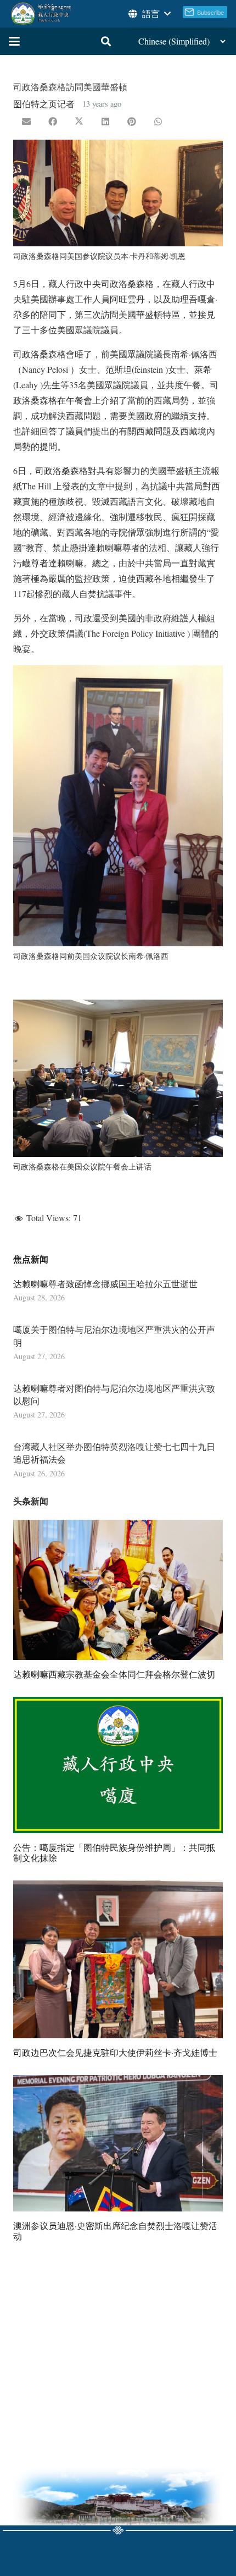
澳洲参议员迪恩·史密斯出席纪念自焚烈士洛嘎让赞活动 (115, 2231)
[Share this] (53, 122)
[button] (149, 14)
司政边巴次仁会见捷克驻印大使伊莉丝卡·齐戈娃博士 (115, 2052)
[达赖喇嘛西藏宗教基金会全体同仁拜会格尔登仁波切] (118, 1590)
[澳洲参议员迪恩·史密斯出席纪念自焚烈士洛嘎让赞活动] (118, 2143)
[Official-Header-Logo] (41, 14)
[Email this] (26, 122)
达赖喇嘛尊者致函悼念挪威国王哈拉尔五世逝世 (105, 1284)
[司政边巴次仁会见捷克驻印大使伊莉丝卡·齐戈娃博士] (118, 1959)
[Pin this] (132, 122)
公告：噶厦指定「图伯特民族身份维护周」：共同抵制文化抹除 (114, 1852)
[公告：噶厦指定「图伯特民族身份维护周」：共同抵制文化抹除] (118, 1765)
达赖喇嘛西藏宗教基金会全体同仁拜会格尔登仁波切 (114, 1674)
